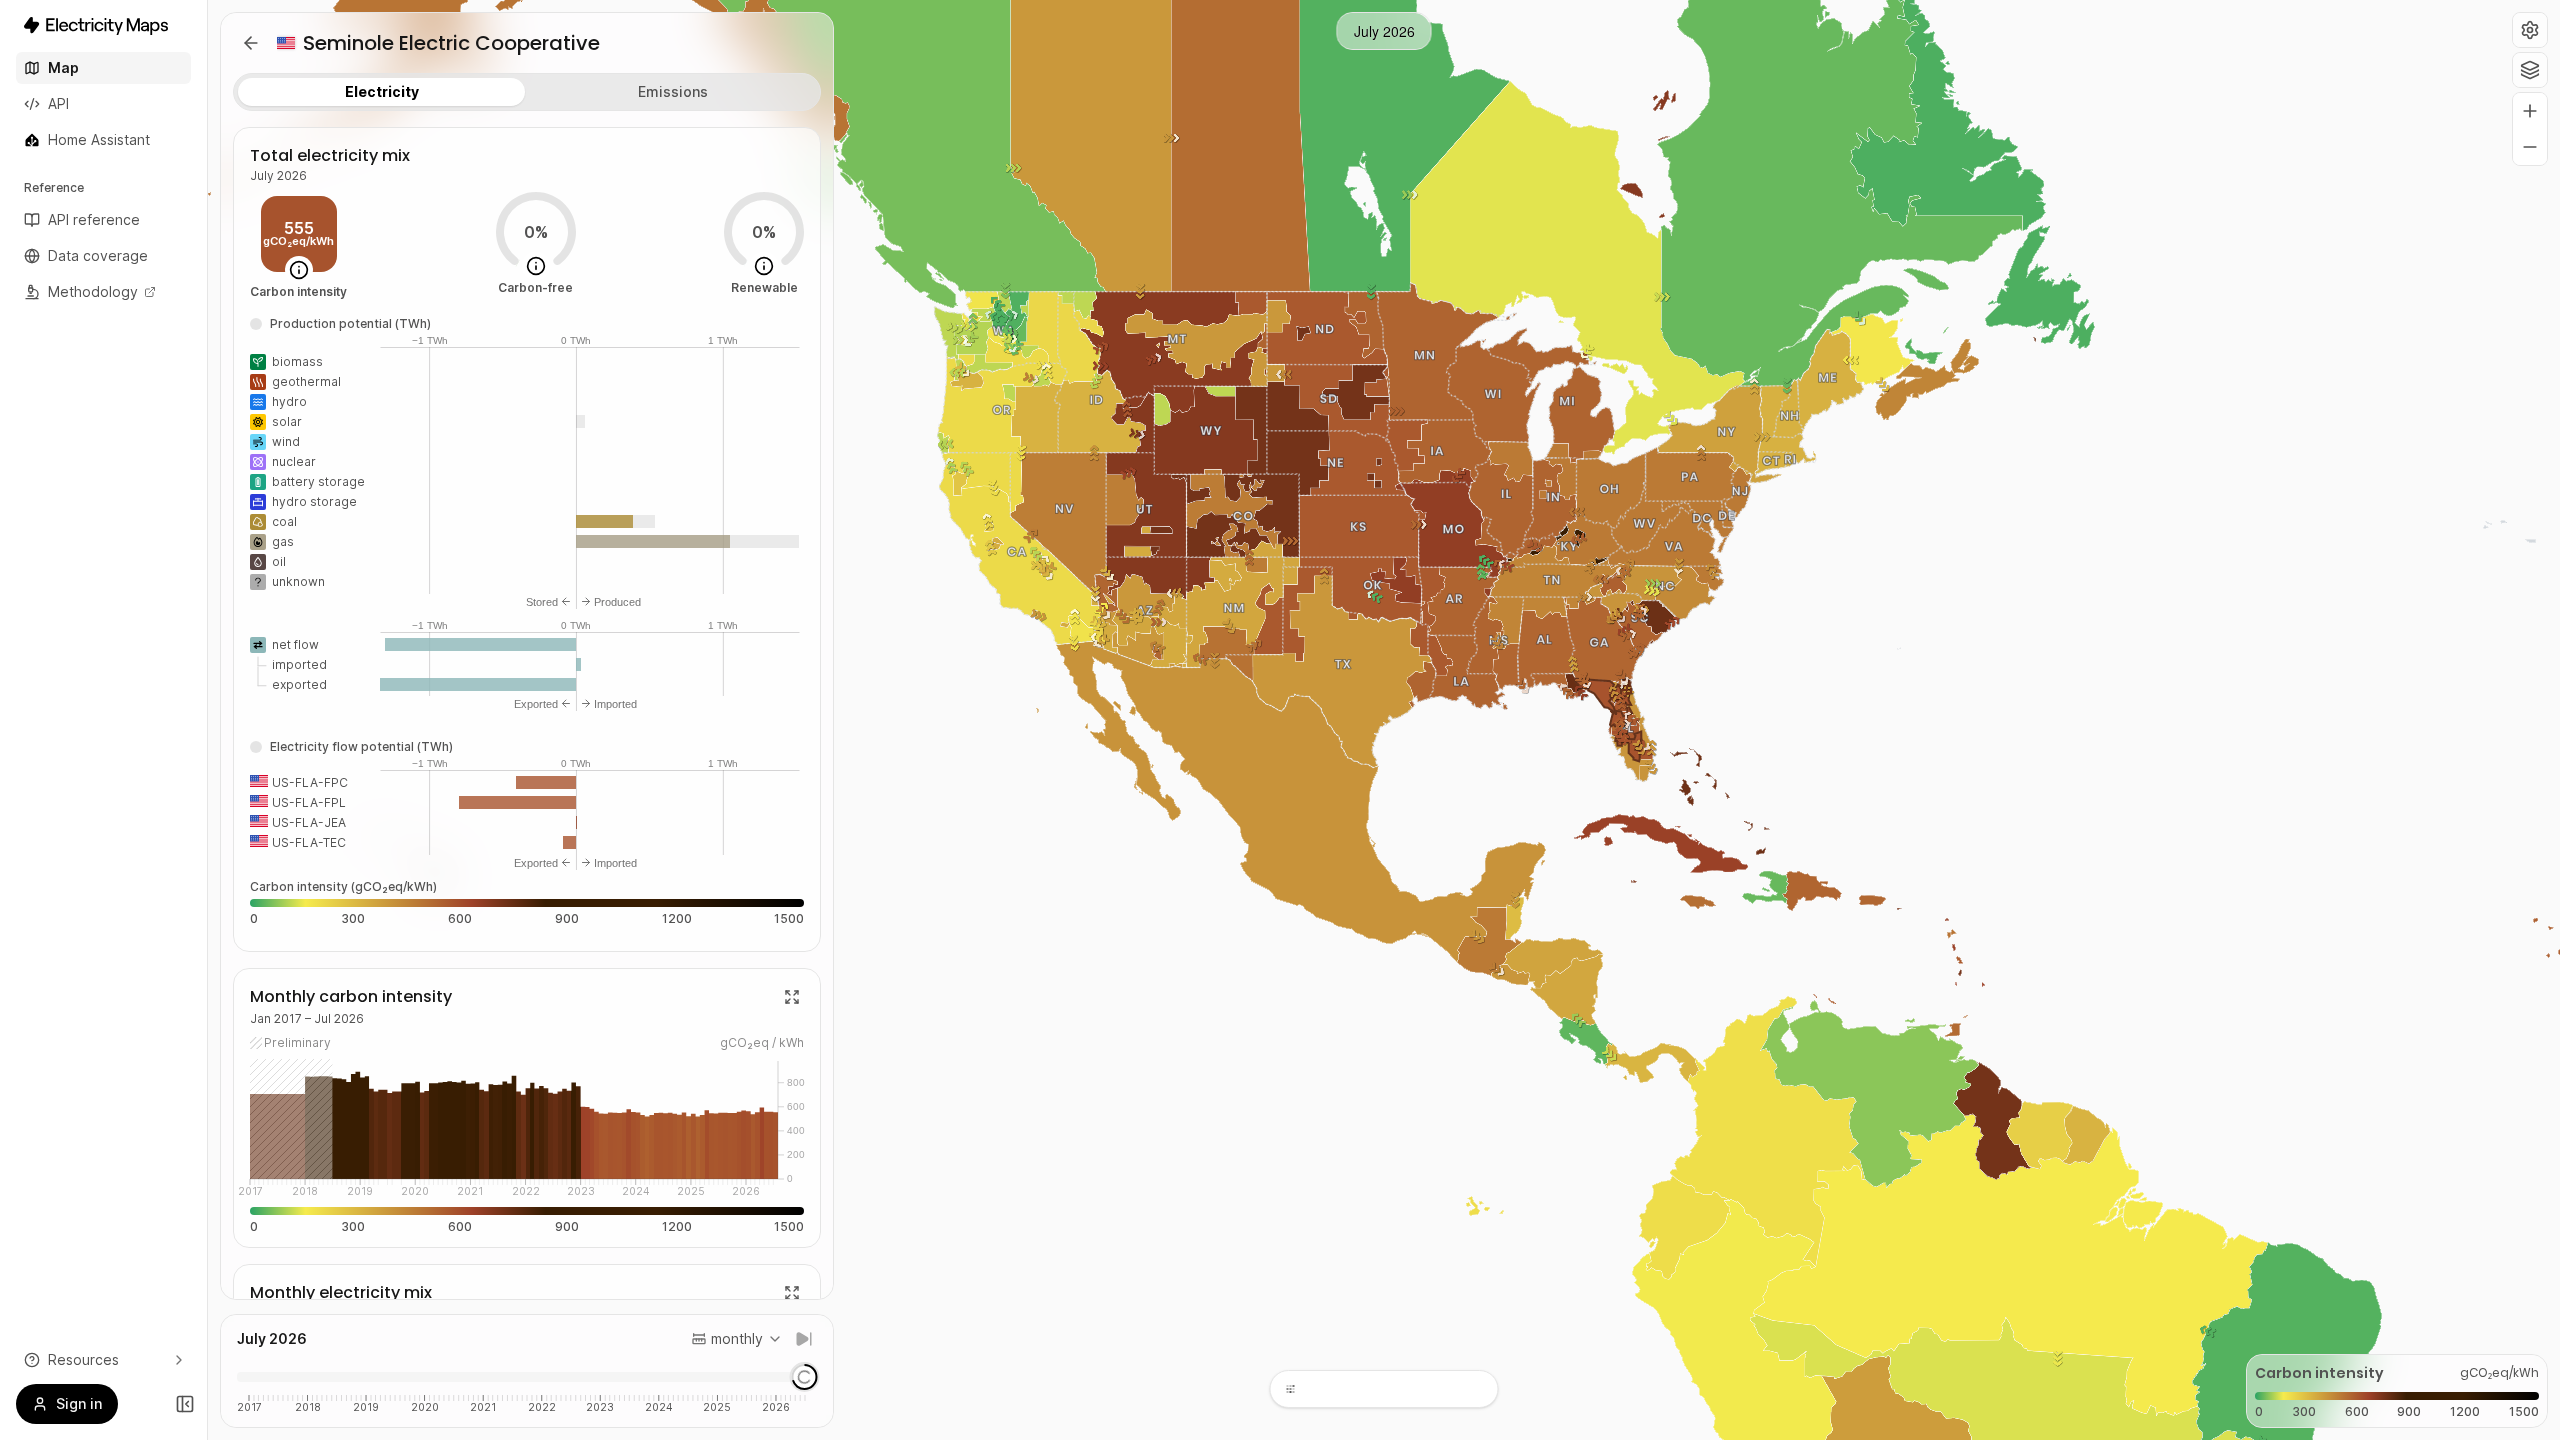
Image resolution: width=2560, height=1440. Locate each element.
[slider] (805, 1377)
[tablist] (527, 92)
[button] (2530, 30)
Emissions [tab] (673, 91)
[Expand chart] (792, 997)
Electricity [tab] (382, 91)
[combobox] (737, 1339)
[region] (1384, 720)
